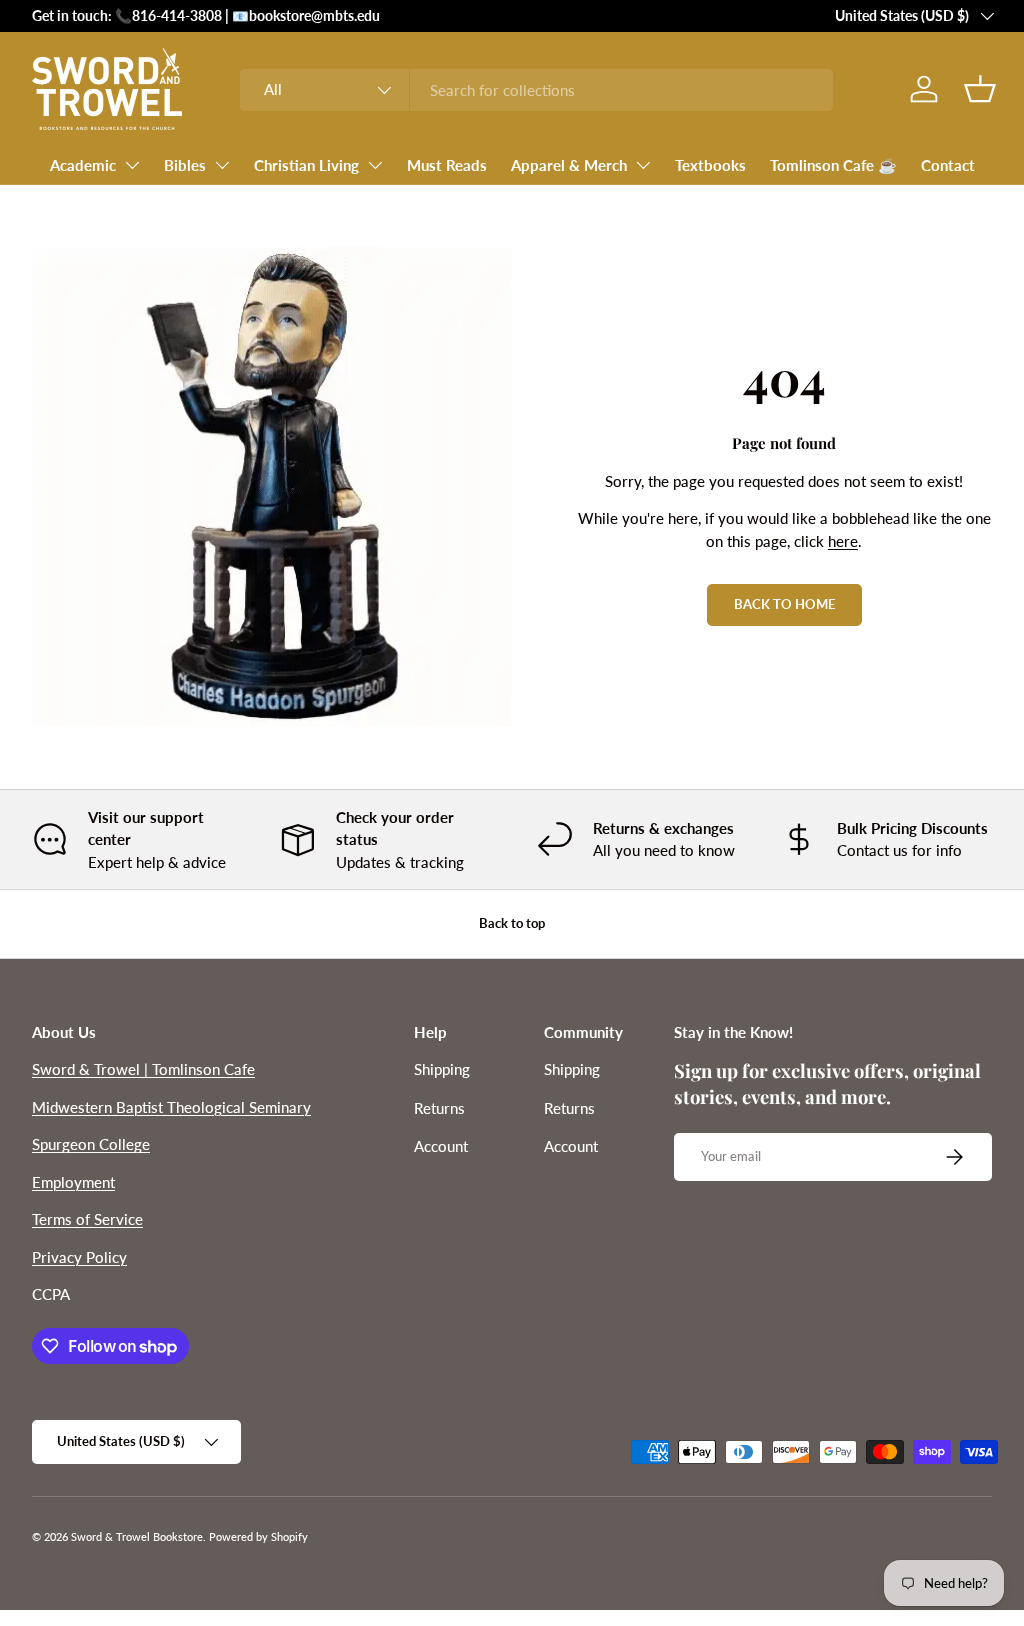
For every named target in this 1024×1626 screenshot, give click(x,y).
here (843, 541)
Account (441, 1146)
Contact (948, 165)
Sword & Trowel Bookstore (137, 1536)
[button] (980, 89)
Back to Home (784, 604)
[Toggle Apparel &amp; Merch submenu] (643, 165)
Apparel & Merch (569, 165)
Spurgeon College (91, 1144)
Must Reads (447, 165)
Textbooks (710, 165)
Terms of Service (87, 1219)
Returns (439, 1108)
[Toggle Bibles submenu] (222, 165)
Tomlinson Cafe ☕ (833, 165)
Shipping (442, 1069)
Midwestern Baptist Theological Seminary (171, 1107)
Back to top (512, 923)
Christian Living (306, 165)
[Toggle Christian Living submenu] (375, 165)
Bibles (185, 165)
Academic (83, 165)
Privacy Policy (79, 1257)
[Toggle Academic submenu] (132, 165)
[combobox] (536, 90)
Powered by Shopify (258, 1536)
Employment (73, 1182)
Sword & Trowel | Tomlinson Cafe (143, 1069)
